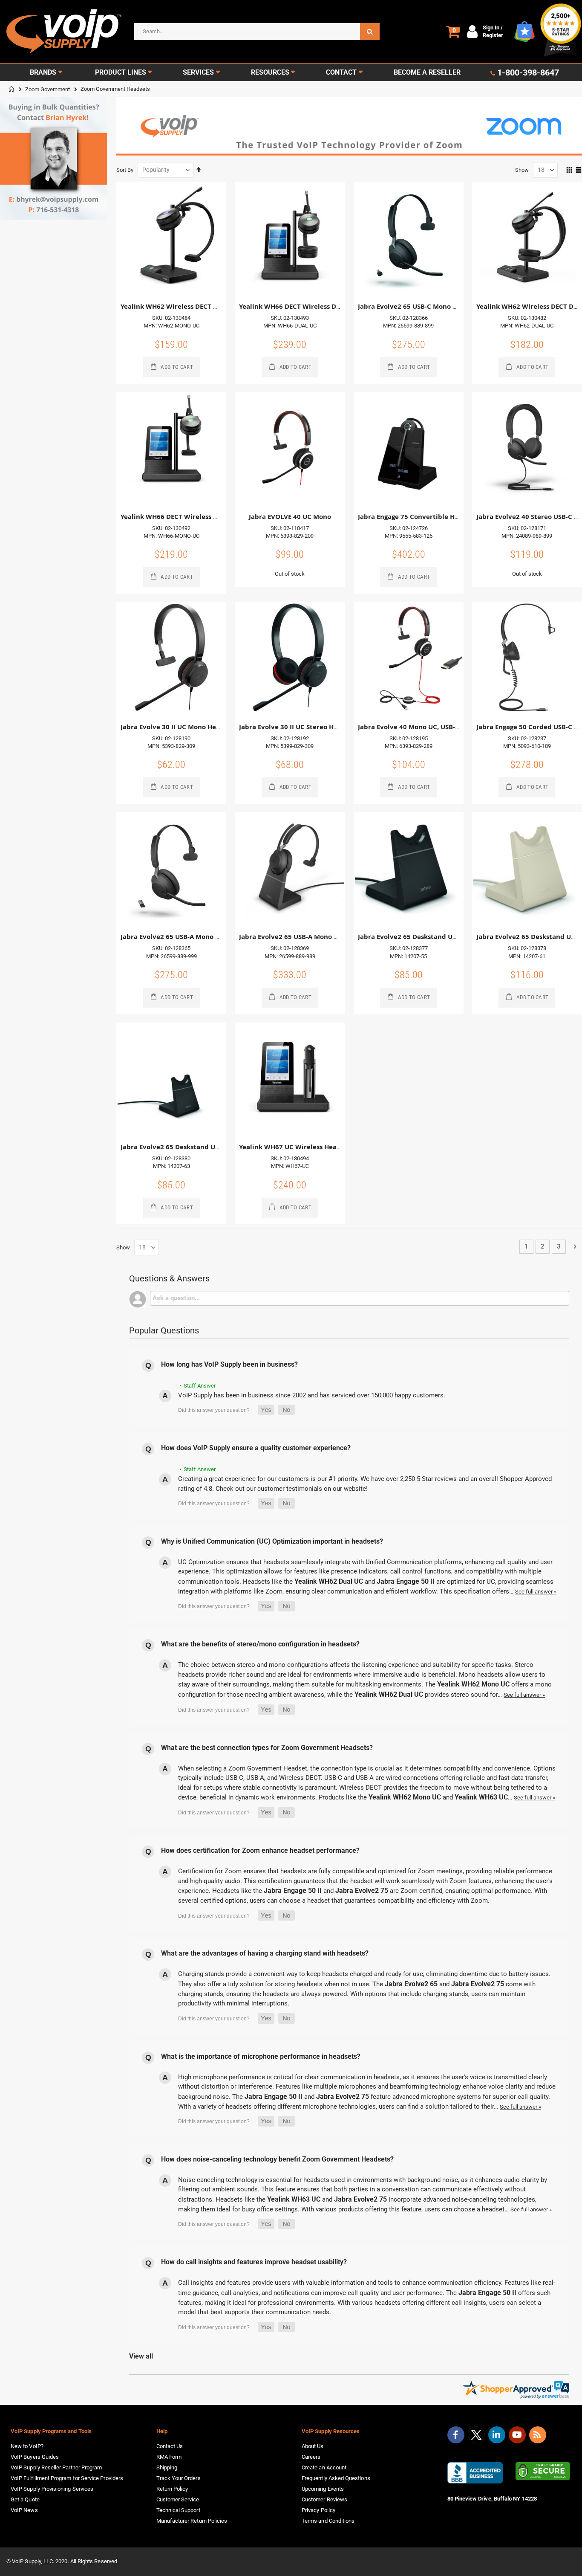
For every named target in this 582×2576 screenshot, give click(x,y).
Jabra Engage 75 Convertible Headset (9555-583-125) (441, 517)
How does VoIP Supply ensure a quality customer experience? (256, 1448)
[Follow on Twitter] (476, 2437)
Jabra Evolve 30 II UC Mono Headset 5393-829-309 (199, 727)
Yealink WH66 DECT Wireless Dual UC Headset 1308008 (326, 306)
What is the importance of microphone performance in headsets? (261, 2056)
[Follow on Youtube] (517, 2435)
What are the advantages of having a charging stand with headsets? (265, 1953)
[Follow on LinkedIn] (497, 2435)
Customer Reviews (324, 2499)
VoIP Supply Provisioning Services (52, 2489)
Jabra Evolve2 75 (362, 1891)
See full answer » (536, 1592)
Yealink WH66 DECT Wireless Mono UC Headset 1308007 (209, 517)
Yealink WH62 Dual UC (329, 1581)
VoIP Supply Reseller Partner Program (56, 2467)
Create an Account (324, 2467)
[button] (266, 1410)
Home (12, 89)
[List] (579, 171)
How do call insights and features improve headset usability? (254, 2262)
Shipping (167, 2467)
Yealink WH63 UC (481, 1797)
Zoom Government (48, 89)
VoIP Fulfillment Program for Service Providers (67, 2478)
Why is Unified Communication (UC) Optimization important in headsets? (272, 1541)
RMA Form (169, 2457)
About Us (313, 2446)
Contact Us (170, 2446)
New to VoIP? (27, 2446)
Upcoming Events (323, 2489)
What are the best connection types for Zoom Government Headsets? (267, 1748)
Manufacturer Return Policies (192, 2521)
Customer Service (178, 2499)
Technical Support (178, 2510)
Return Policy (172, 2489)
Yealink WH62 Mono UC (473, 1684)
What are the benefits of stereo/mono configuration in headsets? (260, 1644)
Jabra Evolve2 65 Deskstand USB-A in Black (426, 937)
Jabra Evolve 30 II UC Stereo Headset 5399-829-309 (319, 727)
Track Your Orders (179, 2478)
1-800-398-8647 (528, 72)
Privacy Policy (318, 2510)
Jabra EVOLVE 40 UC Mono (290, 517)
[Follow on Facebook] (456, 2435)
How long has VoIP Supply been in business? (229, 1364)
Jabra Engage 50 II (406, 1581)
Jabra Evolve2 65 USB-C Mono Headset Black (428, 306)
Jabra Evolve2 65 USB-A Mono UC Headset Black (196, 937)
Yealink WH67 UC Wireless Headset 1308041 (309, 1147)
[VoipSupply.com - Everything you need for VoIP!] (64, 31)
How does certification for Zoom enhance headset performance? (260, 1850)
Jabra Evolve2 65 (411, 1984)
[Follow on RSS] (538, 2435)
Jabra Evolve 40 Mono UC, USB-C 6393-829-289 (431, 727)
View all (141, 2356)
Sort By (125, 170)
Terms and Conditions (328, 2521)
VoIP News (24, 2510)
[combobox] (257, 32)
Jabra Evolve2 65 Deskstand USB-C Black (184, 1147)
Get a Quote (25, 2499)
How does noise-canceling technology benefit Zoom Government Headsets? (277, 2159)
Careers (311, 2457)
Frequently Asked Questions (336, 2478)
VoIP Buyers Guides (35, 2457)
